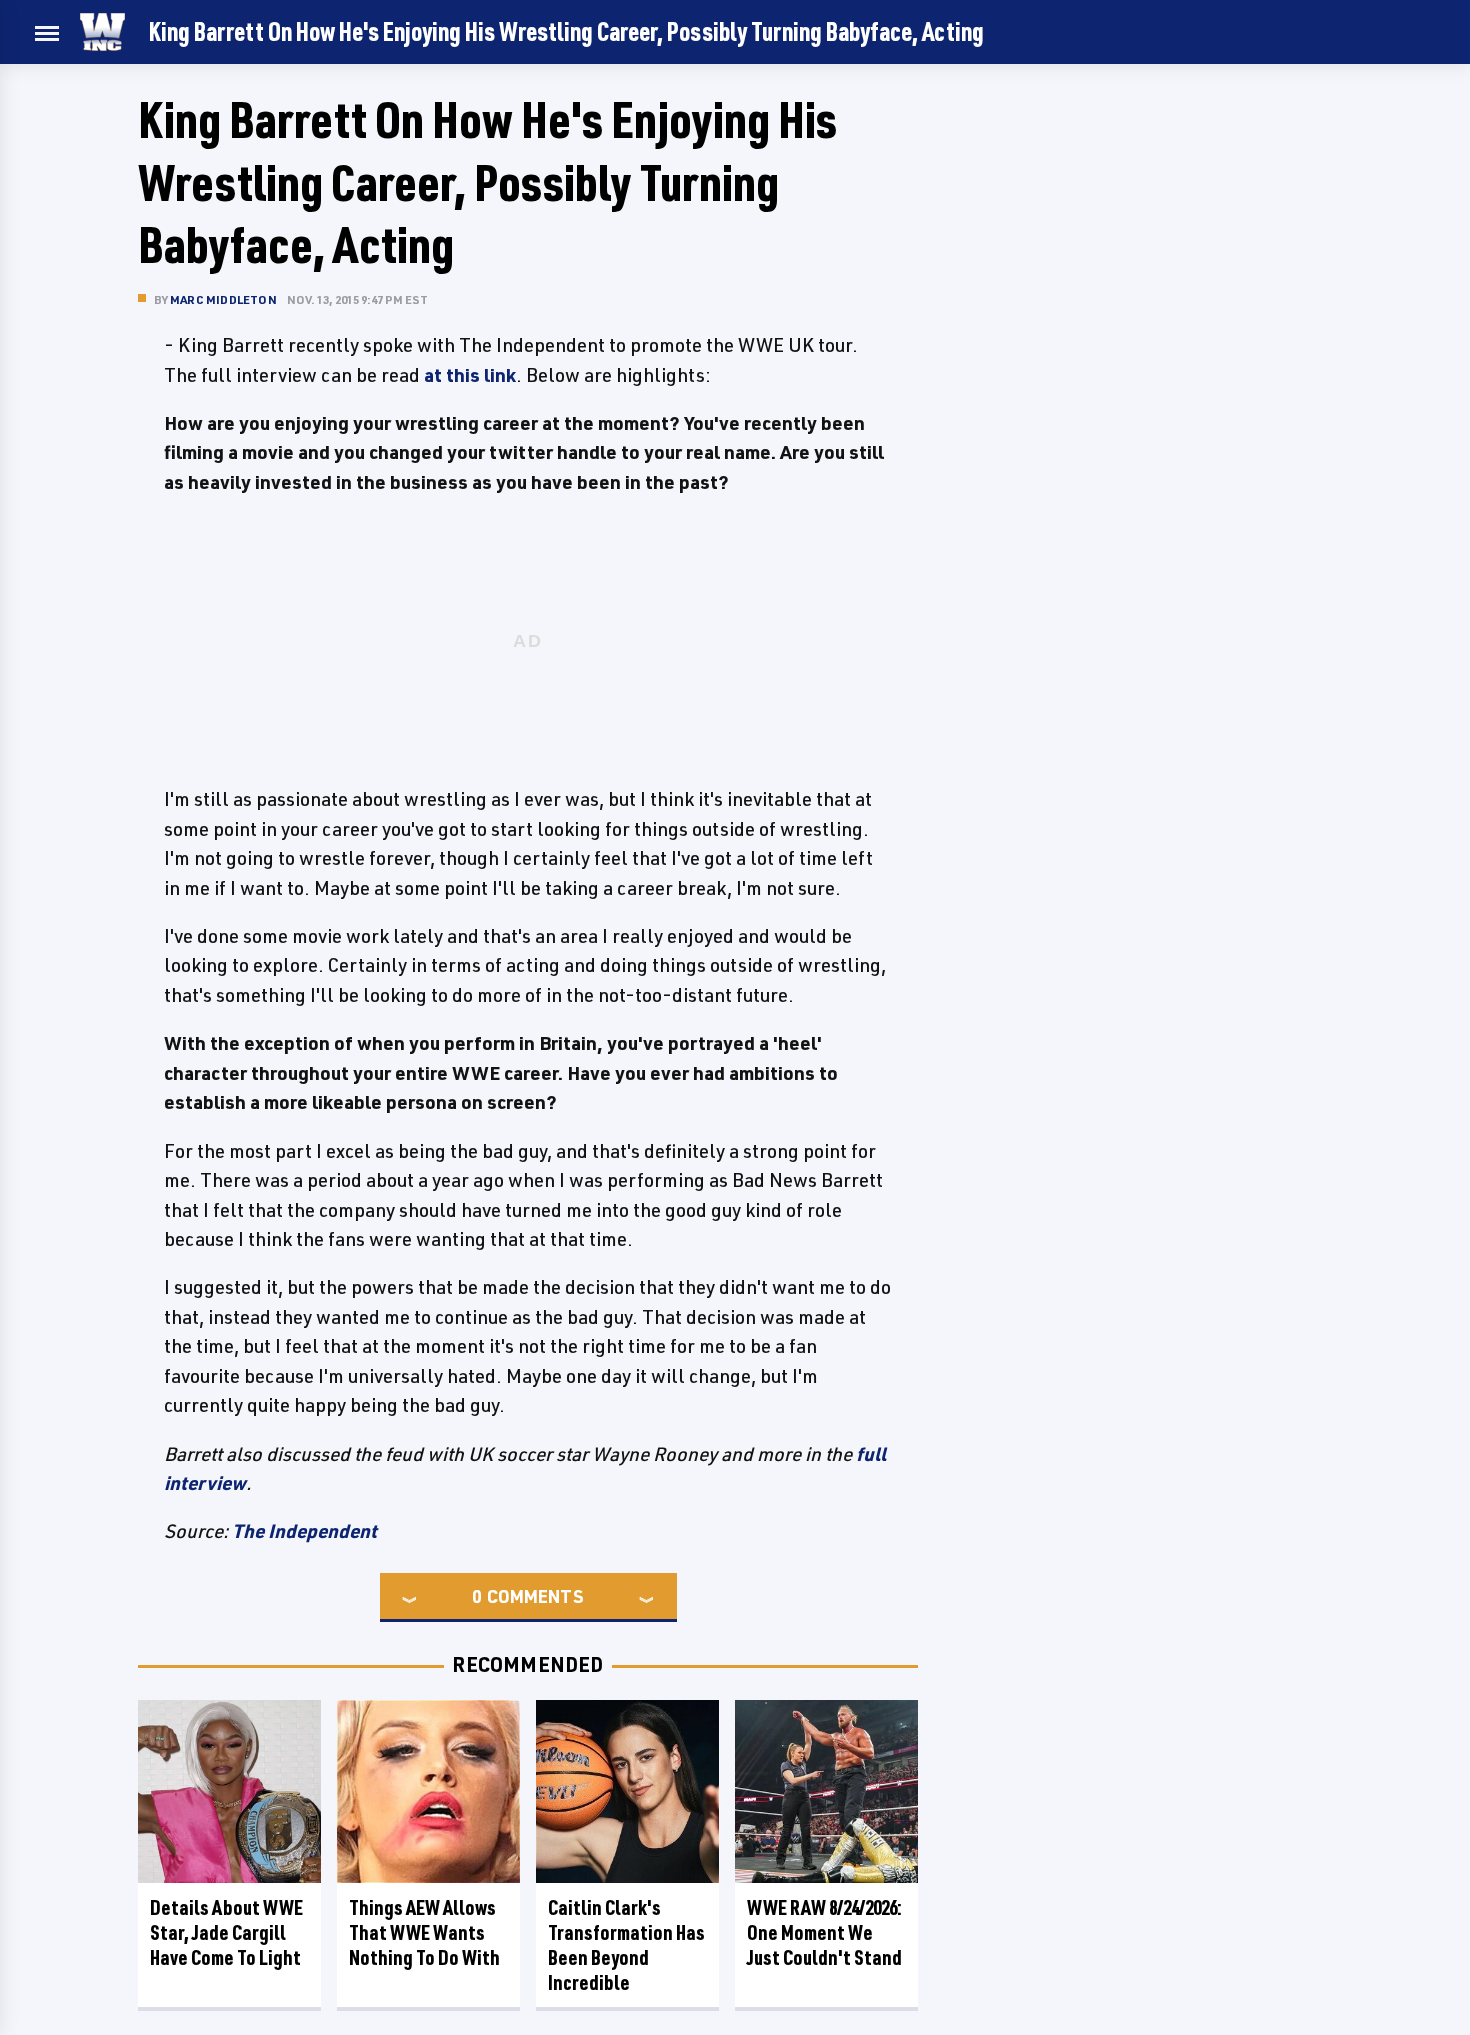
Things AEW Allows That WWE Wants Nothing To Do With (424, 1932)
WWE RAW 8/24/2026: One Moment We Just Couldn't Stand (824, 1932)
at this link (470, 375)
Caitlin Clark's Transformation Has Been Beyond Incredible (626, 1945)
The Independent (304, 1531)
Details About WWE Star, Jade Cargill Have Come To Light (226, 1932)
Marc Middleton (223, 299)
